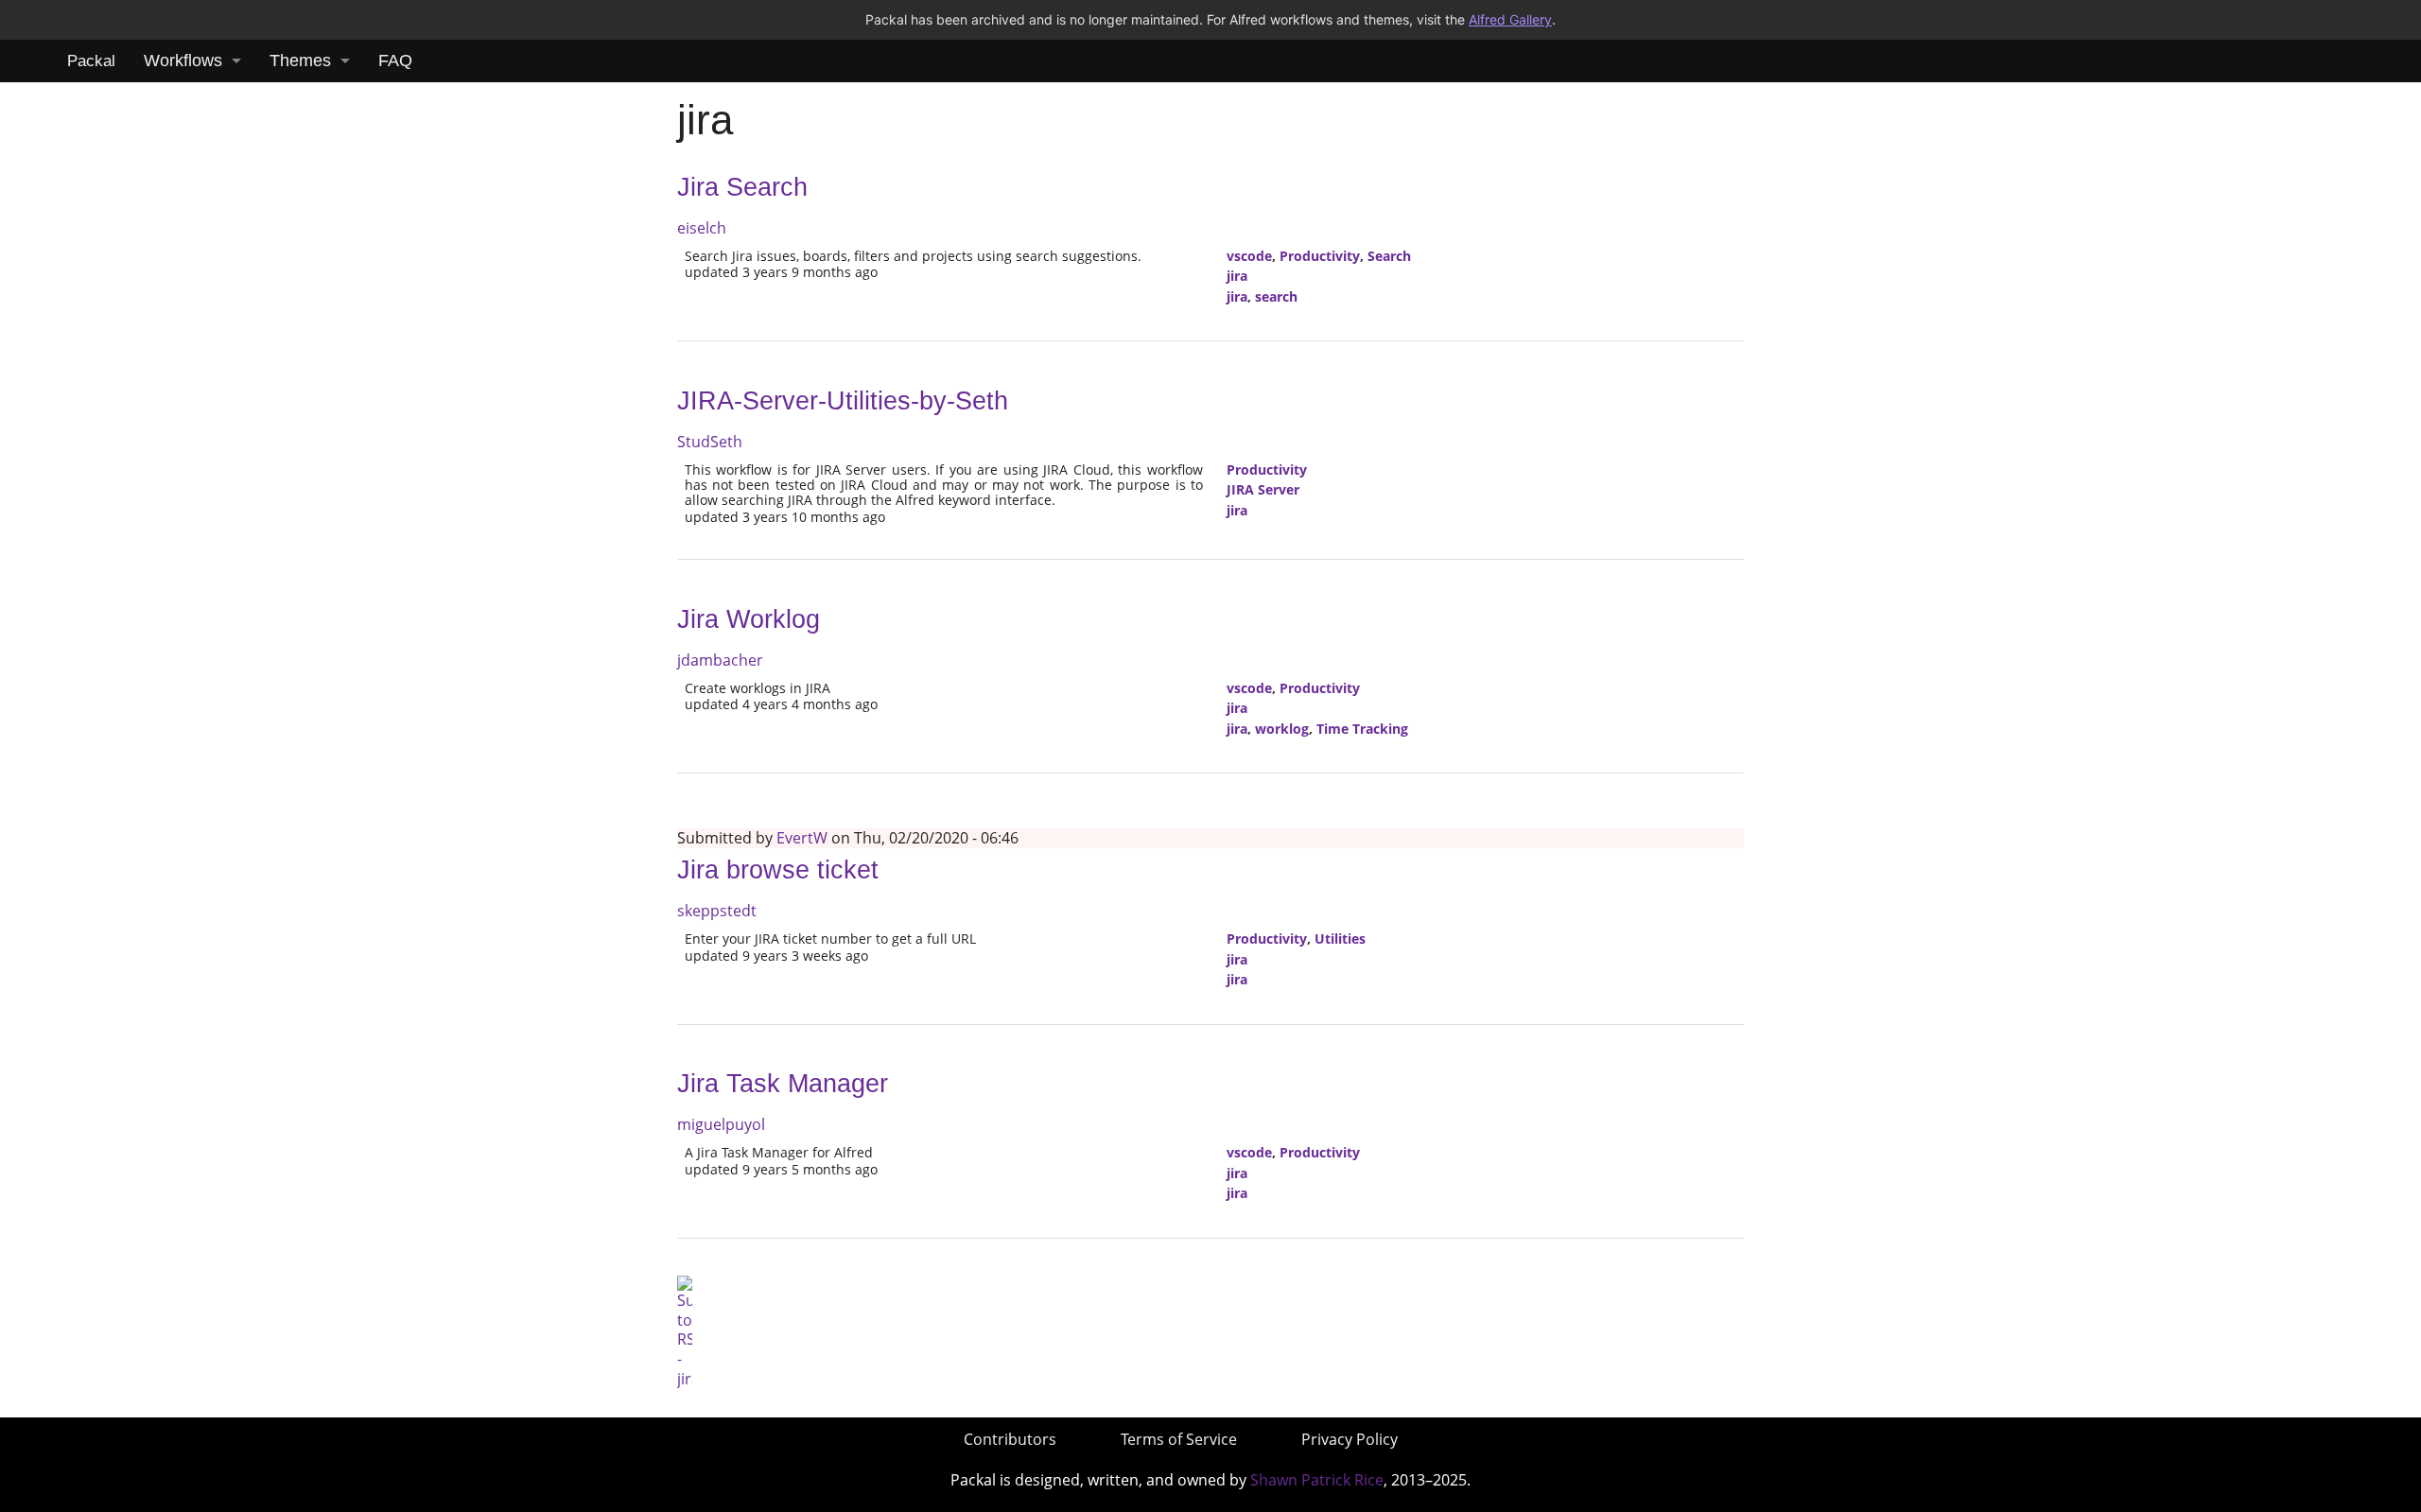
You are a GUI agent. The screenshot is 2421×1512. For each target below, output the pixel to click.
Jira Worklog (749, 619)
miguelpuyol (721, 1124)
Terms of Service (1179, 1439)
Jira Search (742, 187)
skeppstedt (717, 911)
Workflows (183, 61)
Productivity (1320, 256)
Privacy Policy (1350, 1439)
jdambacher (720, 660)
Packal (91, 61)
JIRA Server (1263, 489)
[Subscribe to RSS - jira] (685, 1330)
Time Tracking (1362, 729)
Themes (300, 61)
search (1276, 296)
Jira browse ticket (778, 870)
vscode (1249, 256)
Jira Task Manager (783, 1084)
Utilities (1340, 938)
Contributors (1010, 1439)
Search (1389, 256)
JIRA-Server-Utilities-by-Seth (843, 401)
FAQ (395, 61)
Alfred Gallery (1510, 19)
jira (1237, 276)
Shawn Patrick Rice (1317, 1480)
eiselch (702, 228)
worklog (1282, 729)
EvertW (802, 838)
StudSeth (710, 442)
